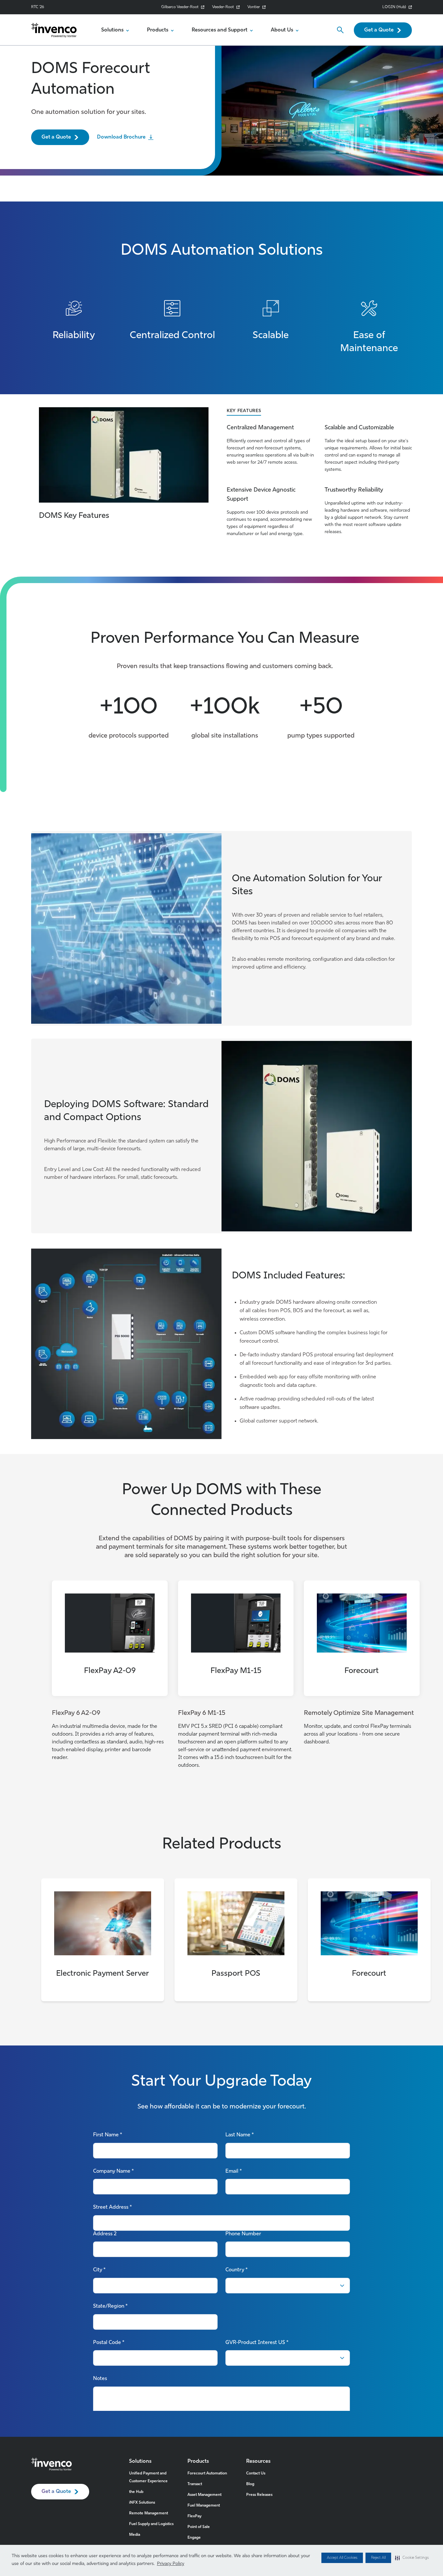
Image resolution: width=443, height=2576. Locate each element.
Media (135, 2535)
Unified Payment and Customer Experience (148, 2477)
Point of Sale (199, 2527)
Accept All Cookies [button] (342, 2558)
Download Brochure (121, 137)
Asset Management (204, 2495)
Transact (195, 2484)
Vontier (254, 7)
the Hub (136, 2492)
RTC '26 (38, 7)
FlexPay (194, 2516)
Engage (194, 2538)
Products (158, 30)
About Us (282, 30)
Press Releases (259, 2495)
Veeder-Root (223, 7)
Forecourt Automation (207, 2473)
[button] (412, 2558)
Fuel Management (204, 2506)
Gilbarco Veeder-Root (180, 7)
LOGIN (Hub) (394, 7)
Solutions (112, 30)
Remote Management (149, 2513)
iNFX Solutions (142, 2503)
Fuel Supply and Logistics (151, 2524)
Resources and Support (220, 30)
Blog (250, 2484)
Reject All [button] (378, 2558)
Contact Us (256, 2473)
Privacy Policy (171, 2564)
